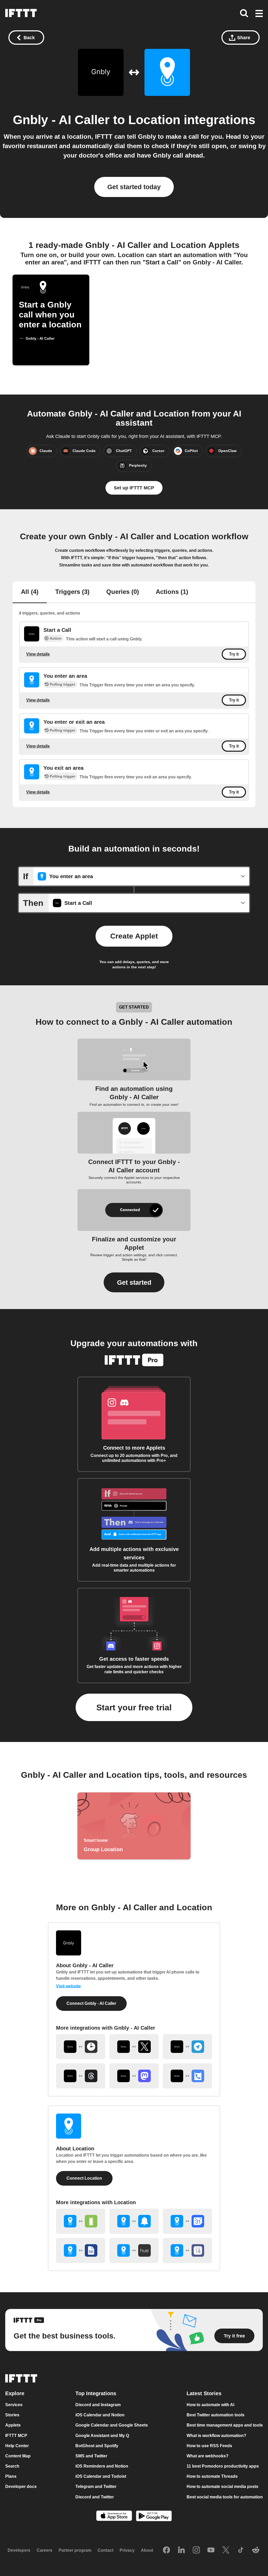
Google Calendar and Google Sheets (112, 2425)
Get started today (134, 187)
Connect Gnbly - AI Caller (91, 2003)
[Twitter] (226, 2550)
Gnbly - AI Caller (61, 120)
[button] (259, 14)
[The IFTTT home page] (21, 13)
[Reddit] (256, 2550)
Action (56, 638)
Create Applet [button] (134, 936)
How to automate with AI (210, 2405)
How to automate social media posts (222, 2487)
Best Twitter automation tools (216, 2415)
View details (38, 654)
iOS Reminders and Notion (102, 2466)
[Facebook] (166, 2550)
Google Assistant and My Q (102, 2436)
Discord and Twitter (95, 2497)
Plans (11, 2476)
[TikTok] (241, 2550)
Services (14, 2405)
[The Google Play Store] (154, 2517)
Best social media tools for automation (225, 2497)
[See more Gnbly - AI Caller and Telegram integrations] (187, 2047)
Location (154, 120)
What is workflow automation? (216, 2436)
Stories (12, 2415)
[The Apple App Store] (114, 2516)
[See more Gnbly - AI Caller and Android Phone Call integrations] (187, 2076)
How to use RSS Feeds (209, 2446)
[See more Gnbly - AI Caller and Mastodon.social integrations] (134, 2076)
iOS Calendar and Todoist (101, 2476)
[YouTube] (211, 2550)
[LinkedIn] (181, 2550)
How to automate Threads (212, 2476)
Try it (234, 654)
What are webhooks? (208, 2456)
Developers (19, 2551)
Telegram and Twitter (96, 2487)
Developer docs (21, 2487)
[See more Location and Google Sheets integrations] (81, 2250)
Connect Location (84, 2178)
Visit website (68, 1986)
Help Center (17, 2446)
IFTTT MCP (16, 2436)
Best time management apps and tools (225, 2425)
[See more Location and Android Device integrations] (81, 2221)
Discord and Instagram (98, 2405)
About (147, 2551)
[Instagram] (196, 2550)
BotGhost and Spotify (97, 2446)
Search (12, 2466)
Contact (105, 2551)
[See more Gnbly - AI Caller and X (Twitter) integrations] (134, 2047)
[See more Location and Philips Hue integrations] (134, 2250)
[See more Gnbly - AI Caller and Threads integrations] (81, 2076)
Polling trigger (62, 684)
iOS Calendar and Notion (100, 2415)
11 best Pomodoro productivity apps (223, 2466)
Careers (44, 2551)
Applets (13, 2425)
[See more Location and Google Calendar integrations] (187, 2221)
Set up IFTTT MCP (134, 488)
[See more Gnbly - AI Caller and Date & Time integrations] (81, 2047)
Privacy (127, 2551)
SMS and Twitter (91, 2456)
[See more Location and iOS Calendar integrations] (187, 2250)
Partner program (75, 2551)
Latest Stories (204, 2393)
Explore (15, 2393)
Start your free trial (134, 1707)
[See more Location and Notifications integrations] (134, 2221)
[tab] (30, 592)
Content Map (18, 2456)
